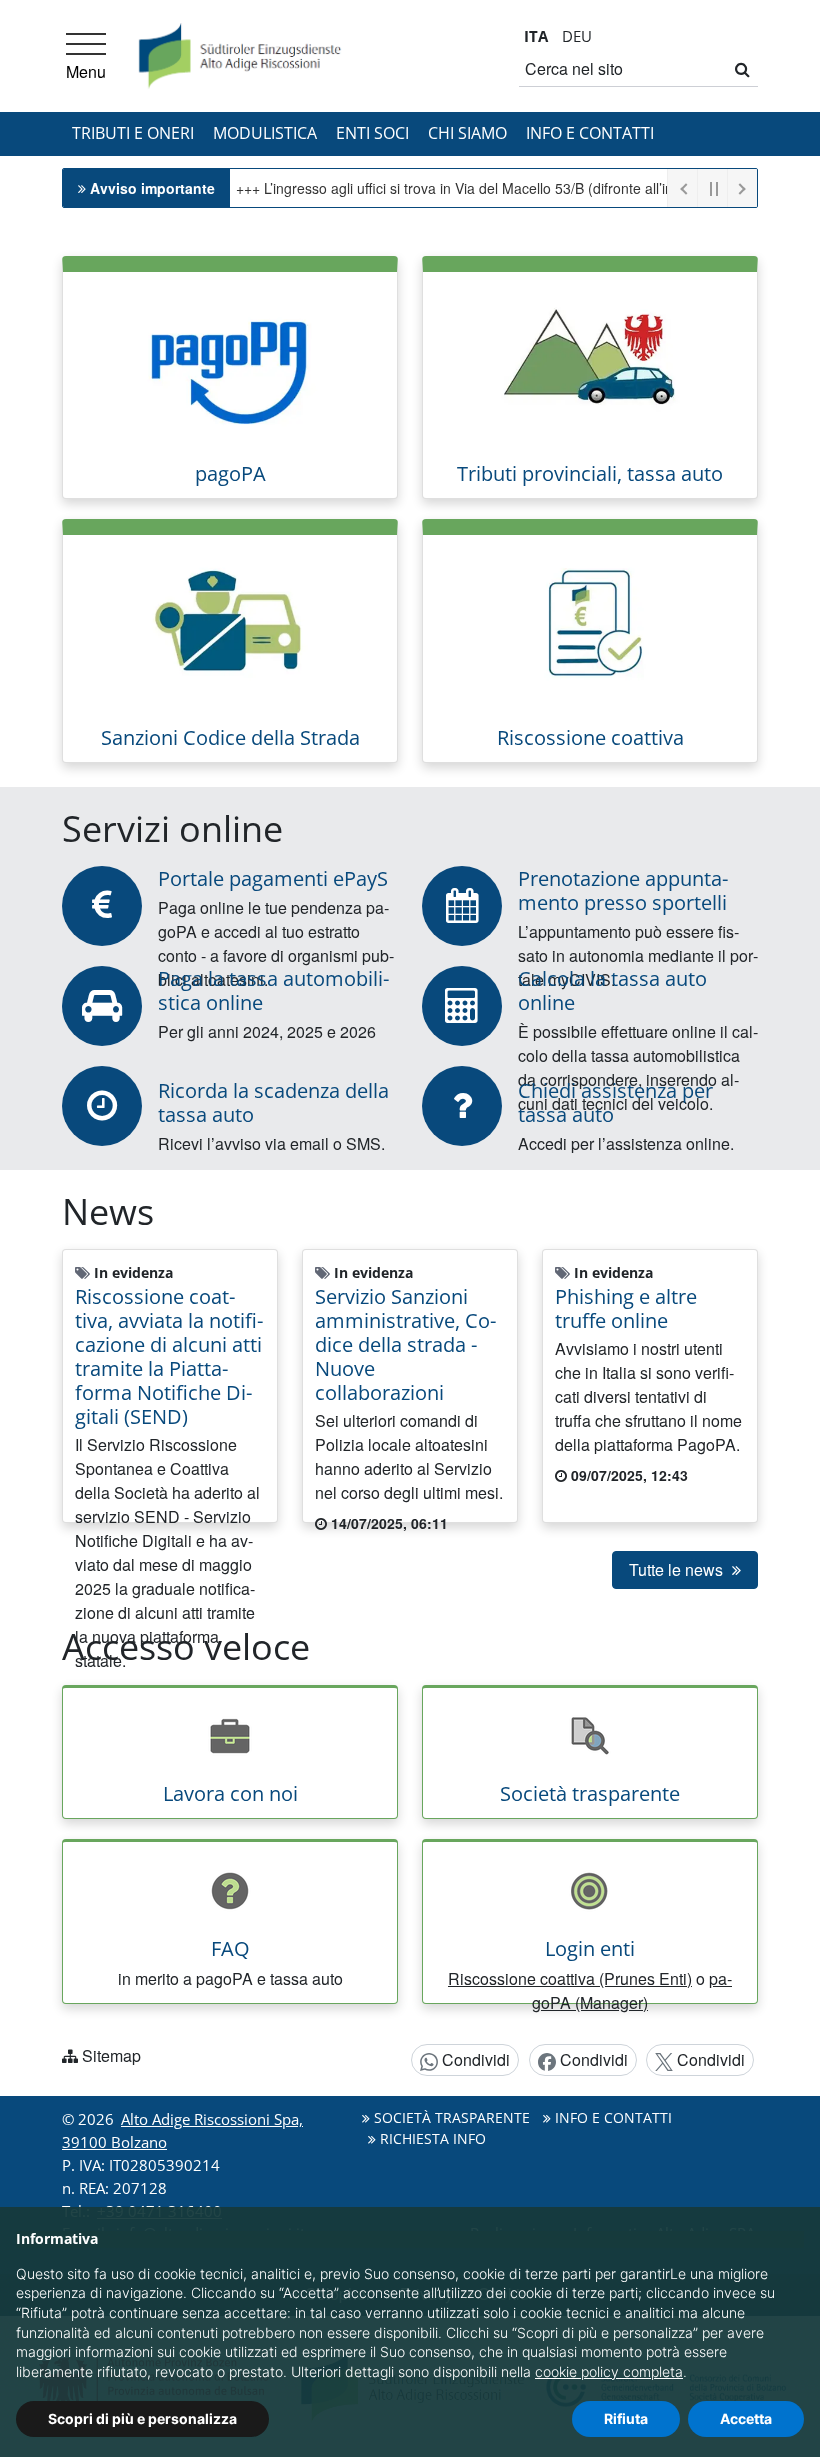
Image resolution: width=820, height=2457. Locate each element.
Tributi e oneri (133, 133)
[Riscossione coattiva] (590, 622)
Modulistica (265, 133)
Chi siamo (467, 133)
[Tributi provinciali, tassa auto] (590, 358)
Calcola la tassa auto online (612, 990)
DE (577, 36)
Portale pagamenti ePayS (273, 878)
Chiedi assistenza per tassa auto (615, 1102)
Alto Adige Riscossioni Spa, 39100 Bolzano (182, 2130)
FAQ (230, 1948)
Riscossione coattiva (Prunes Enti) (570, 1978)
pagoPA (230, 473)
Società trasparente (590, 1793)
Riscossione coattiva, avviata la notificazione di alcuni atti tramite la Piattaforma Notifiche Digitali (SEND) (169, 1356)
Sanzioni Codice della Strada (230, 737)
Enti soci (372, 133)
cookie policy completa (609, 2371)
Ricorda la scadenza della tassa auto (273, 1102)
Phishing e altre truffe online (626, 1308)
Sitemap (111, 2055)
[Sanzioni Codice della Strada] (230, 622)
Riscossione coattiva (590, 737)
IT (536, 36)
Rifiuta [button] (626, 2418)
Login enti (590, 1948)
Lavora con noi (230, 1793)
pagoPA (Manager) (632, 1990)
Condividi (474, 2059)
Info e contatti (590, 133)
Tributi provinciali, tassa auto (590, 473)
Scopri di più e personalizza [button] (142, 2418)
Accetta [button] (746, 2418)
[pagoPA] (230, 358)
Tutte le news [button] (678, 1569)
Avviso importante (152, 188)
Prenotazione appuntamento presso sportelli (623, 890)
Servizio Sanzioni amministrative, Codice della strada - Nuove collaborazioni (405, 1344)
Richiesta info (431, 2138)
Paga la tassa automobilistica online (273, 990)
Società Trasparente (450, 2117)
